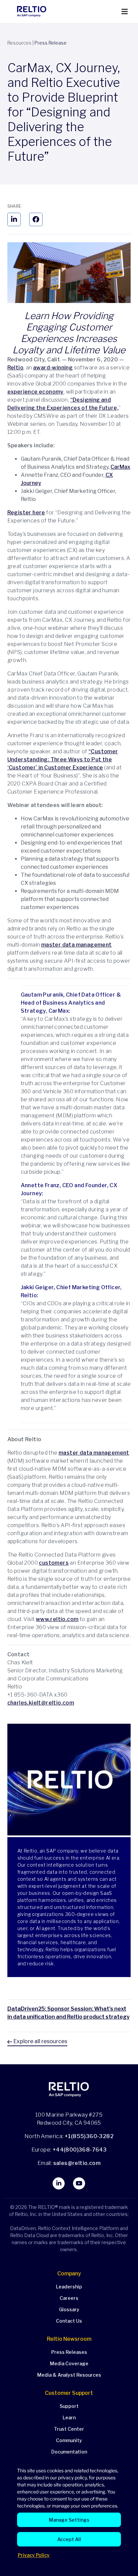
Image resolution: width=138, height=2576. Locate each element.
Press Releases (69, 2352)
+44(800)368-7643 (80, 2150)
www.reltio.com (57, 1619)
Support (69, 2406)
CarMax (120, 467)
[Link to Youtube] (79, 2183)
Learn (69, 2417)
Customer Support (69, 2393)
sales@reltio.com (76, 2163)
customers (54, 1563)
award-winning (53, 368)
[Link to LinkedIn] (59, 2183)
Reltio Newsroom (69, 2339)
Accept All (69, 2539)
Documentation (69, 2452)
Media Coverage (69, 2363)
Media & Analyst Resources (69, 2375)
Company (69, 2274)
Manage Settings (69, 2520)
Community (69, 2440)
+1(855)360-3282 (89, 2136)
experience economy (36, 392)
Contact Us (69, 2321)
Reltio (15, 368)
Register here (26, 513)
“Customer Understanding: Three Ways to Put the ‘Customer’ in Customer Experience (63, 760)
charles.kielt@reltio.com (41, 1703)
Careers (69, 2298)
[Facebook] (36, 219)
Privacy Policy (34, 2555)
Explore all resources (40, 2041)
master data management (77, 945)
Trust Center (69, 2429)
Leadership (69, 2287)
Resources (19, 43)
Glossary (69, 2309)
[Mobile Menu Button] (125, 12)
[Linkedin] (14, 219)
